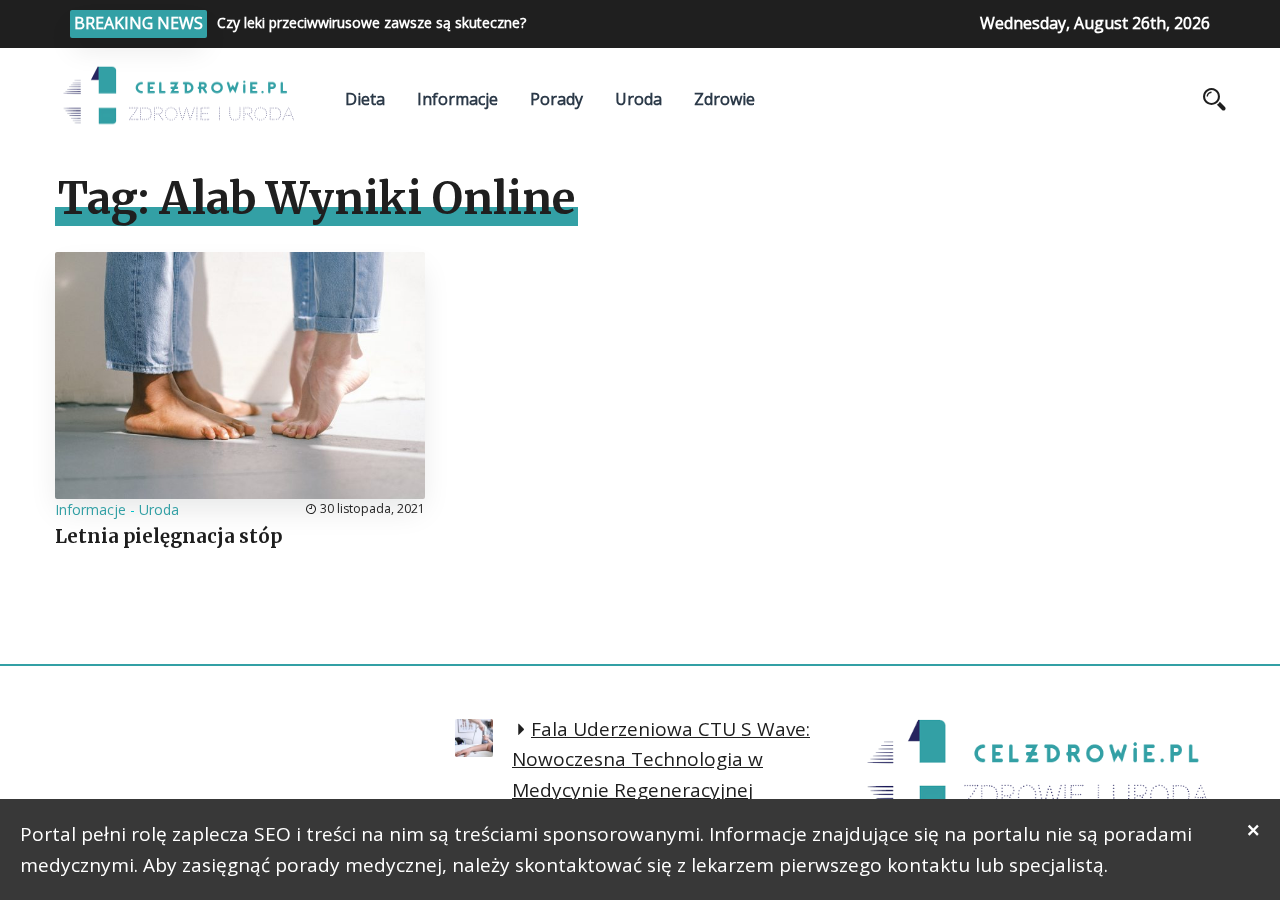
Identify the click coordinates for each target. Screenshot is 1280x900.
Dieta (365, 99)
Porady (556, 99)
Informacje (457, 99)
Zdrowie (724, 99)
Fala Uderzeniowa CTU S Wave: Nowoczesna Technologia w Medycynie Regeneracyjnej (661, 759)
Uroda (638, 99)
